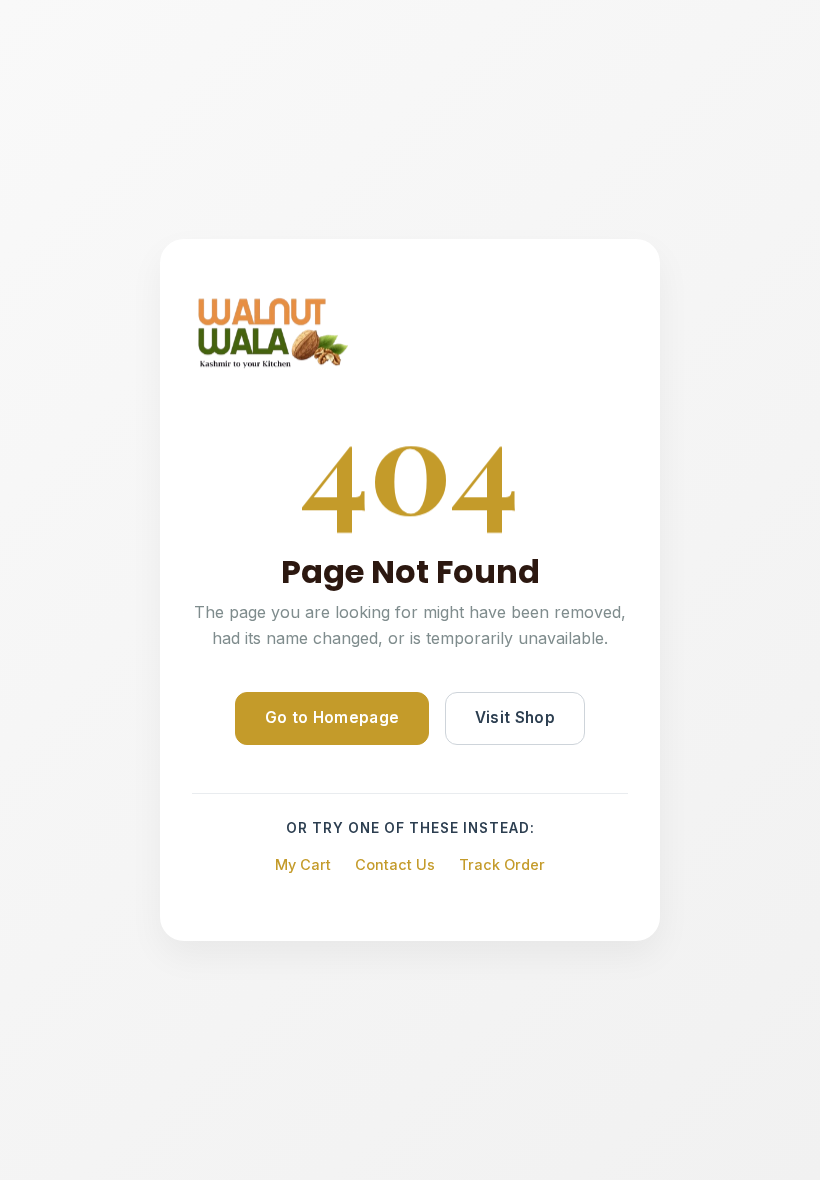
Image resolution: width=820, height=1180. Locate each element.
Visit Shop (515, 717)
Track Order (502, 864)
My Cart (303, 864)
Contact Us (395, 864)
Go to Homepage (332, 717)
